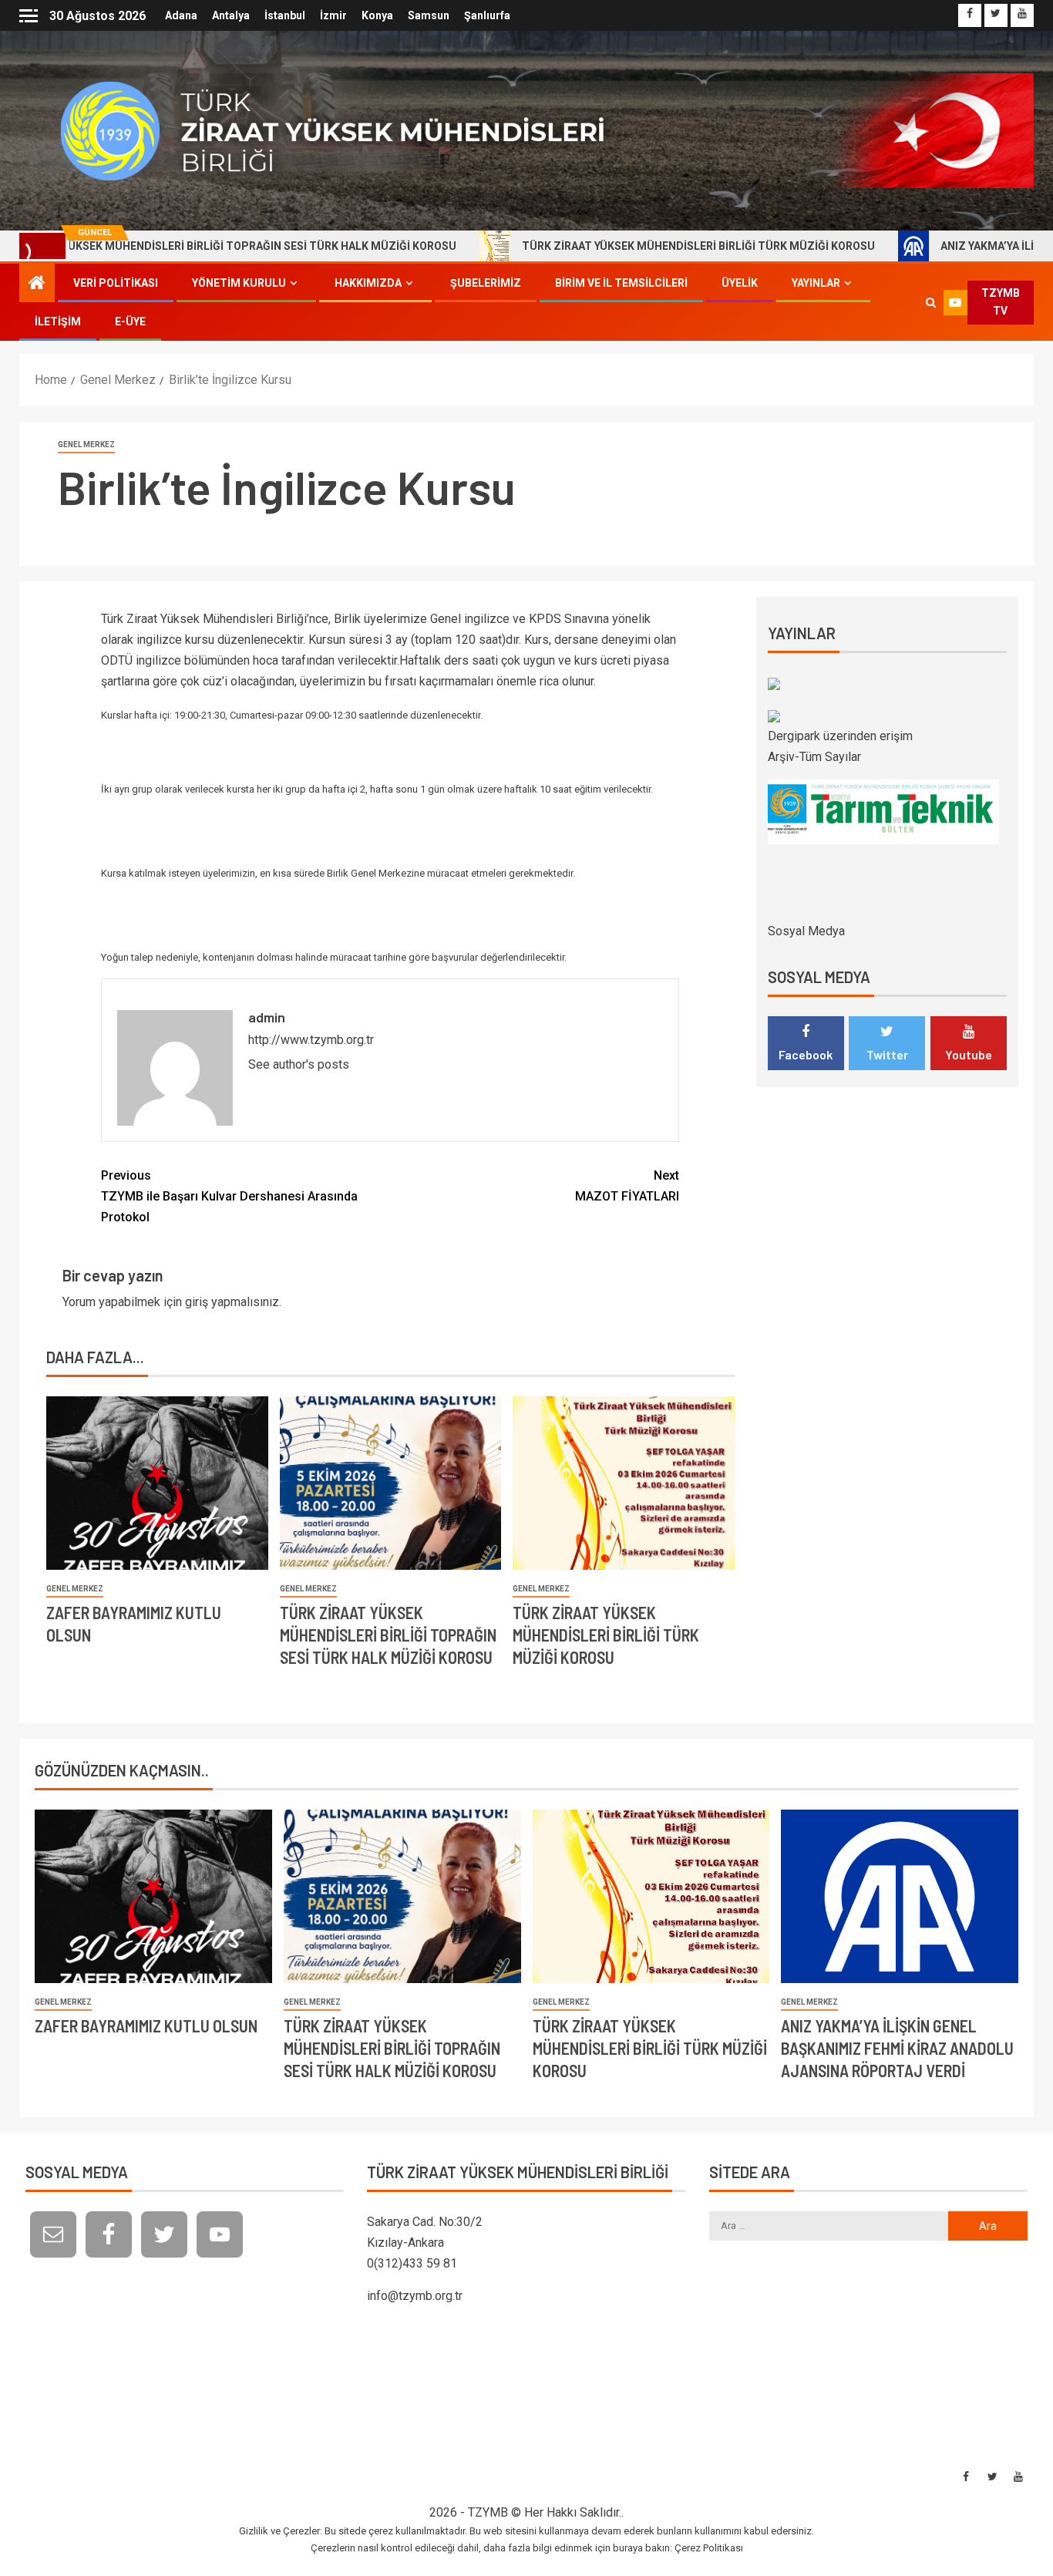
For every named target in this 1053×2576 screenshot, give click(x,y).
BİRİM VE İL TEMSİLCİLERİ (621, 283)
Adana (181, 15)
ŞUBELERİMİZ (486, 283)
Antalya (231, 15)
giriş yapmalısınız (232, 1302)
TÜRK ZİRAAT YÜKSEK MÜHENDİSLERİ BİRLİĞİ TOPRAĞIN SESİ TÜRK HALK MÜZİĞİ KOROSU (388, 1635)
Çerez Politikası (709, 2548)
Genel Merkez (86, 444)
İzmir (333, 15)
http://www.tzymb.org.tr (311, 1040)
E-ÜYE (130, 322)
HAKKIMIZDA (368, 283)
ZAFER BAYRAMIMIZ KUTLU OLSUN (146, 2025)
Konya (377, 15)
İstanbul (285, 15)
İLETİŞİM (58, 322)
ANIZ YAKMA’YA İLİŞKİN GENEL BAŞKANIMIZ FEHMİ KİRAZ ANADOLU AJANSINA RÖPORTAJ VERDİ (897, 2048)
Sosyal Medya (806, 931)
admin (267, 1017)
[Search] (931, 302)
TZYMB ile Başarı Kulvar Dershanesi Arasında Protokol (229, 1196)
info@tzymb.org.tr (415, 2296)
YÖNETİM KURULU (239, 283)
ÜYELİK (740, 283)
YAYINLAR (816, 283)
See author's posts (299, 1064)
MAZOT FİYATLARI (627, 1186)
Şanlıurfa (487, 15)
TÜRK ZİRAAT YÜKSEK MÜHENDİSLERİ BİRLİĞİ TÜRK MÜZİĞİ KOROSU (613, 246)
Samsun (429, 15)
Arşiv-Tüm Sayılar (814, 757)
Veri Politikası (116, 283)
